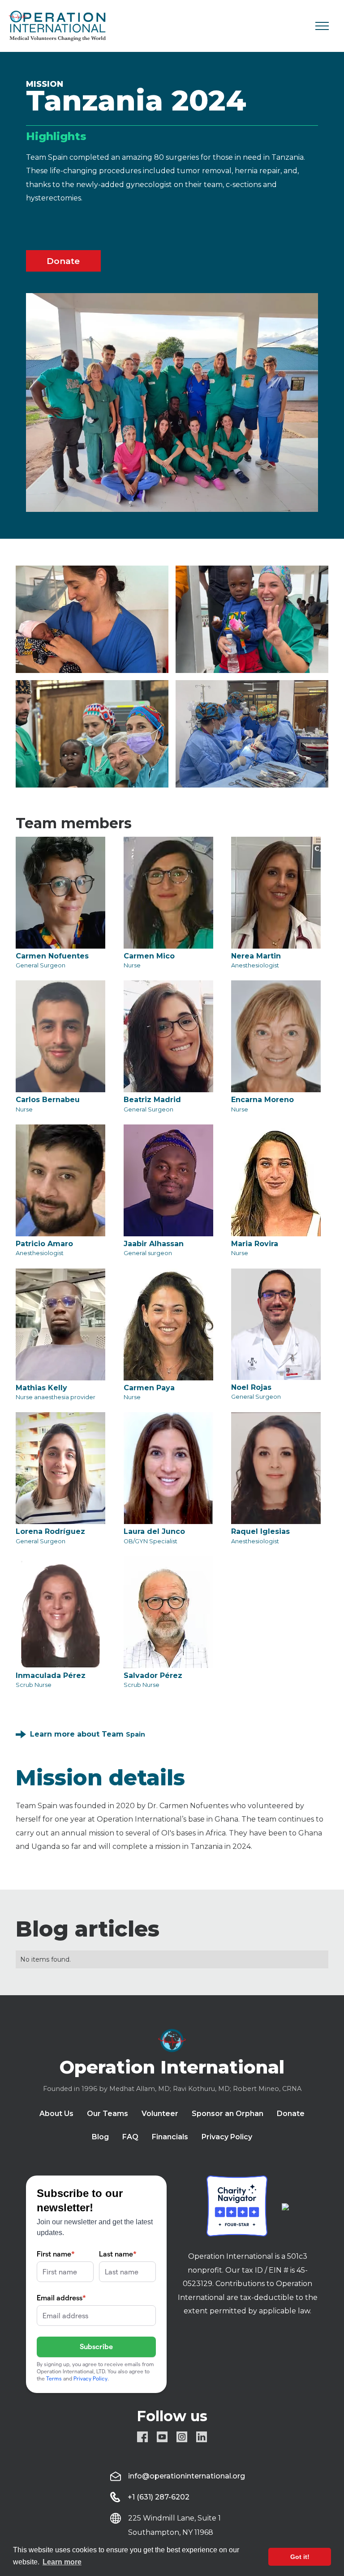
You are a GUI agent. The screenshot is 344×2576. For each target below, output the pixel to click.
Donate (63, 261)
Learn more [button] (62, 2562)
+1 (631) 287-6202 (159, 2497)
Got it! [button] (300, 2557)
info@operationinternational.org (187, 2476)
